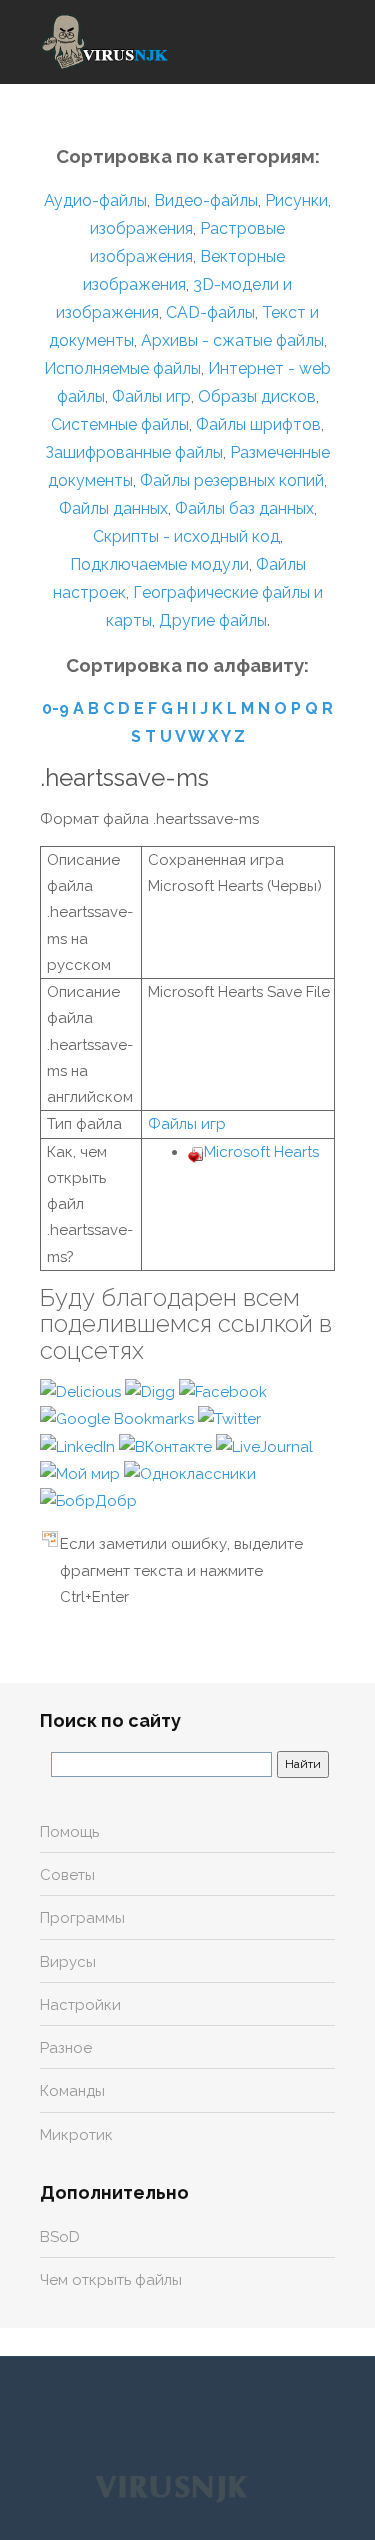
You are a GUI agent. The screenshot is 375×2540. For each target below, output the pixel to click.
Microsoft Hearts (261, 1152)
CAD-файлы (210, 312)
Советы (67, 1875)
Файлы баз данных (244, 508)
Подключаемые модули (159, 564)
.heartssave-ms (124, 777)
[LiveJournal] (264, 1446)
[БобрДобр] (88, 1500)
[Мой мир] (82, 1473)
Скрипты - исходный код (186, 536)
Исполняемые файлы (122, 368)
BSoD (60, 2237)
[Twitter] (229, 1418)
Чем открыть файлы (111, 2280)
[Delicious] (82, 1391)
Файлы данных (113, 508)
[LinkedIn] (79, 1446)
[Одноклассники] (190, 1473)
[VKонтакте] (167, 1446)
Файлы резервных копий (232, 480)
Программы (82, 1918)
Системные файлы (120, 424)
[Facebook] (223, 1391)
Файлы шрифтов (258, 424)
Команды (72, 2091)
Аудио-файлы (95, 200)
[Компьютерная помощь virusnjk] (105, 42)
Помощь (69, 1832)
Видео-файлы (206, 200)
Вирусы (68, 1962)
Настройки (80, 2005)
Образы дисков (257, 396)
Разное (66, 2048)
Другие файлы (213, 620)
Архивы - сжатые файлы (232, 340)
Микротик (76, 2135)
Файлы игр (151, 396)
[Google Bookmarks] (119, 1418)
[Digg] (152, 1391)
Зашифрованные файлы (134, 452)
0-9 (55, 708)
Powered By (171, 2487)
